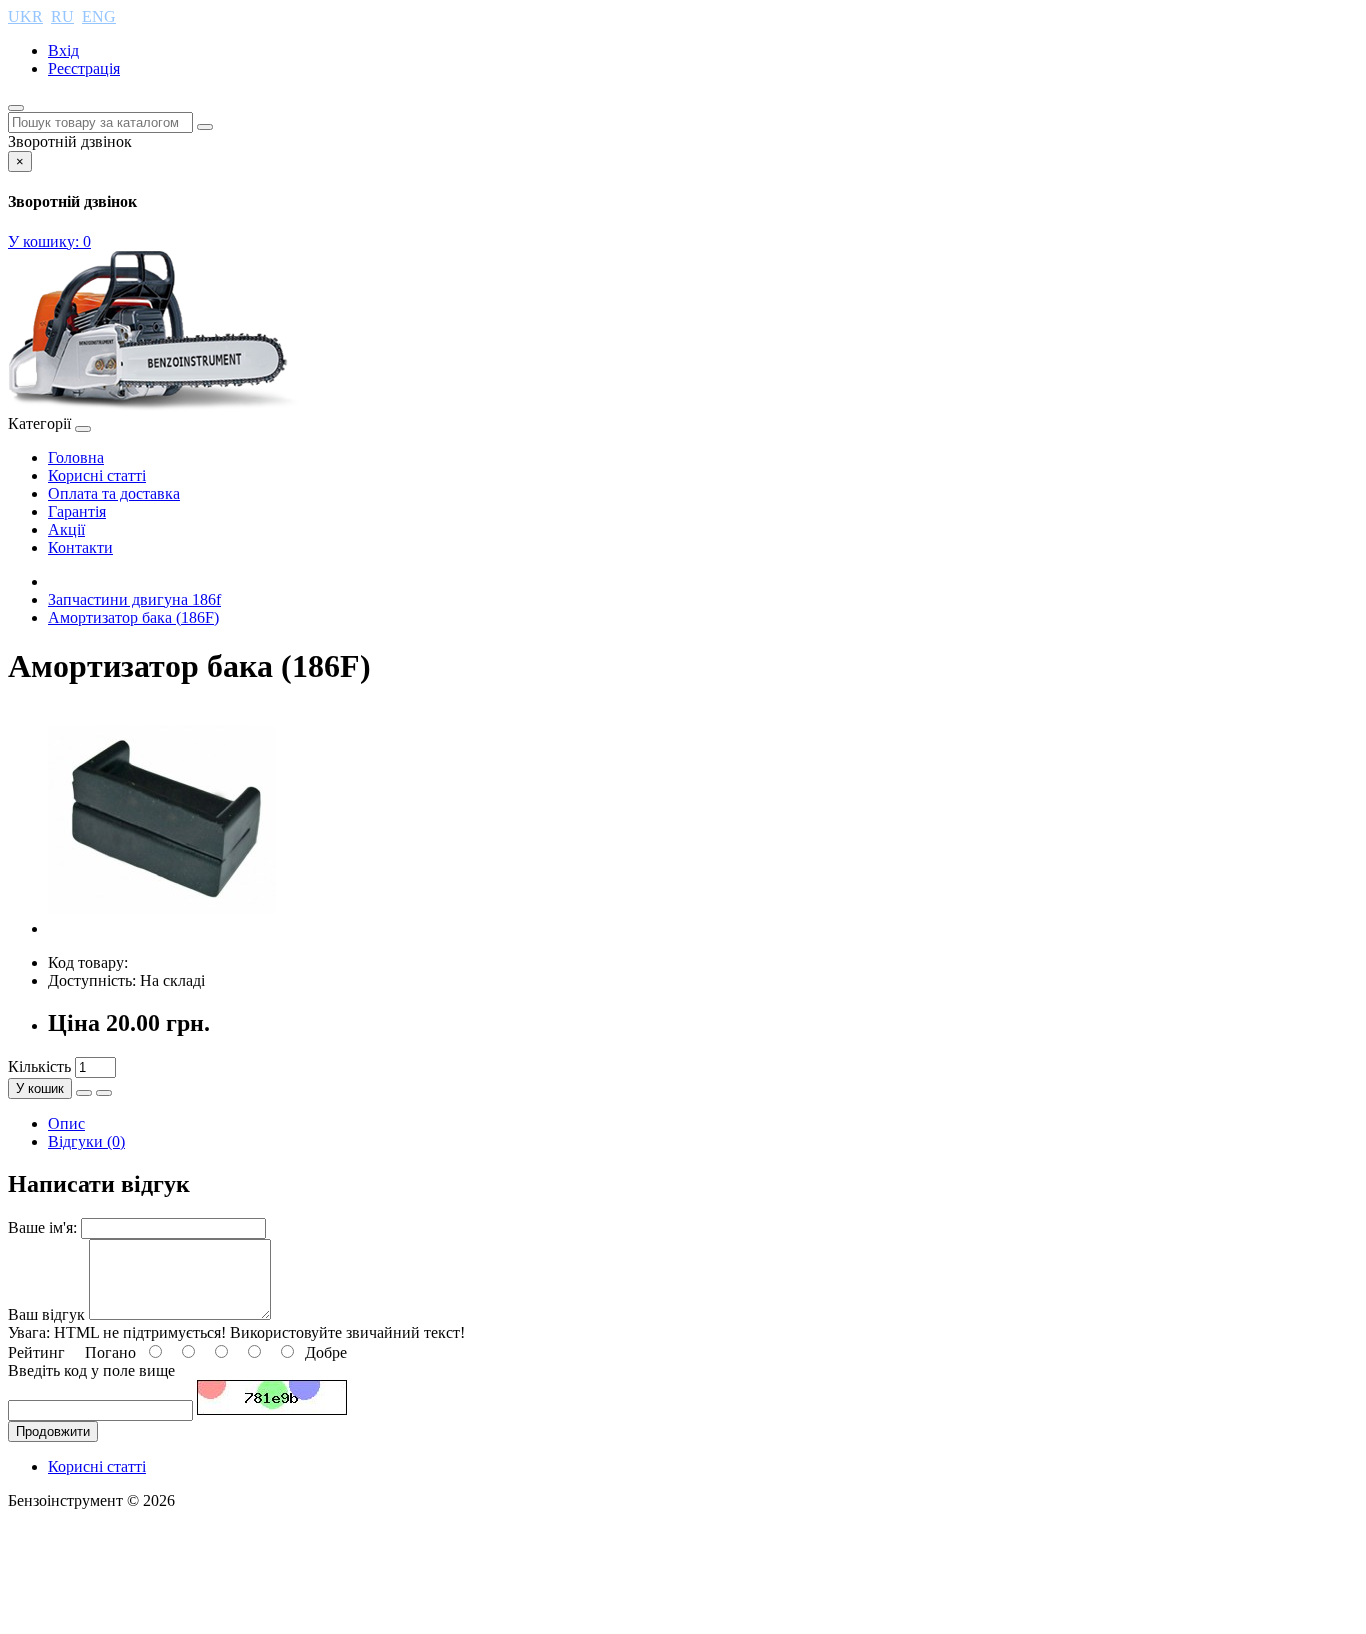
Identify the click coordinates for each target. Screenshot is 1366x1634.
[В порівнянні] (104, 1093)
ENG (99, 16)
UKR (25, 16)
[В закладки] (84, 1093)
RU (62, 16)
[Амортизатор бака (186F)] (162, 928)
